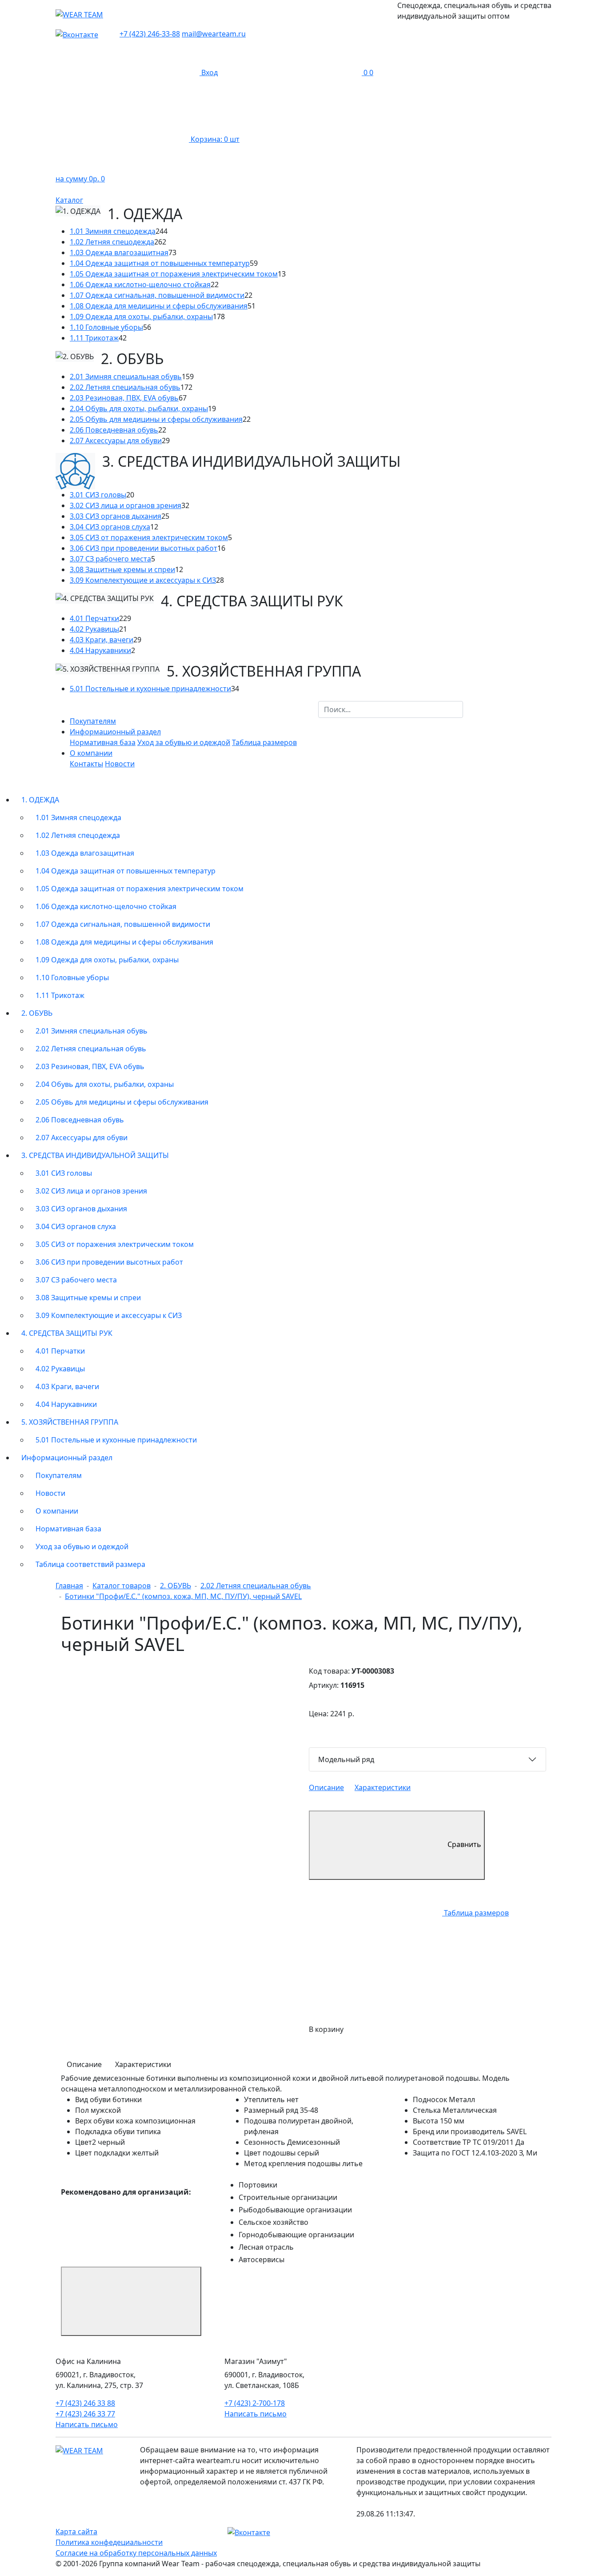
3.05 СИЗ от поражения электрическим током (149, 537)
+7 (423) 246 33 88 (85, 2403)
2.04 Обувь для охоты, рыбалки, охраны (139, 409)
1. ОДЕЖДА (40, 800)
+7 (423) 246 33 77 (85, 2414)
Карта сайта (76, 2532)
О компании (57, 1511)
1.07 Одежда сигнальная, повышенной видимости (157, 295)
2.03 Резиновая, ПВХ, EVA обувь (124, 398)
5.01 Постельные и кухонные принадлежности (150, 689)
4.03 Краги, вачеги (102, 640)
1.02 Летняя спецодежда (112, 242)
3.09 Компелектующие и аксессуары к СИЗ (143, 580)
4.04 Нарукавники (100, 650)
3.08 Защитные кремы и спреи (122, 569)
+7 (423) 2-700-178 (255, 2403)
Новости (120, 764)
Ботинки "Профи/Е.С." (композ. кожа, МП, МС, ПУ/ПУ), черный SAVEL (183, 1596)
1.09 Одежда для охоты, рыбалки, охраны (141, 316)
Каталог (69, 200)
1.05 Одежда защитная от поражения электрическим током (174, 274)
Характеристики (383, 1787)
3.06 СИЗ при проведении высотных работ (144, 548)
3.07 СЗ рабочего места (110, 559)
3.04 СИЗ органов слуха (110, 527)
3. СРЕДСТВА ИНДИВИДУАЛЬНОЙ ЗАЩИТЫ (95, 1155)
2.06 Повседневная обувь (114, 430)
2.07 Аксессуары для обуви (116, 441)
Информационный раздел (67, 1458)
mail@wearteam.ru (214, 34)
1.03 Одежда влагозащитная (119, 252)
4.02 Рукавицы (94, 629)
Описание (326, 1787)
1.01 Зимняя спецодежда (113, 231)
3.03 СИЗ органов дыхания (116, 516)
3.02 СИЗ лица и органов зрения (126, 505)
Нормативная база (103, 742)
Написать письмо (87, 2424)
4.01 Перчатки (94, 618)
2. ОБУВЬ (37, 1013)
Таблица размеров (264, 742)
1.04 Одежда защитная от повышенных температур (160, 263)
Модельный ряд (346, 1759)
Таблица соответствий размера (90, 1564)
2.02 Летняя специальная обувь (125, 387)
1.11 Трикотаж (94, 338)
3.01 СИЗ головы (98, 495)
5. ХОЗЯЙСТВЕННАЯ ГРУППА (70, 1422)
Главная (69, 1586)
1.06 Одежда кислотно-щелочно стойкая (140, 284)
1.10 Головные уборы (106, 327)
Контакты (86, 764)
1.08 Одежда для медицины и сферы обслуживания (159, 306)
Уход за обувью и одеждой (184, 742)
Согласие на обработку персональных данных (136, 2553)
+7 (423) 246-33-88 (150, 34)
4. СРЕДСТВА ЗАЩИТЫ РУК (67, 1333)
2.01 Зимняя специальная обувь (126, 377)
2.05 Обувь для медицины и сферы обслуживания (156, 419)
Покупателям (93, 721)
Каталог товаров (122, 1586)
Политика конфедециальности (109, 2542)
